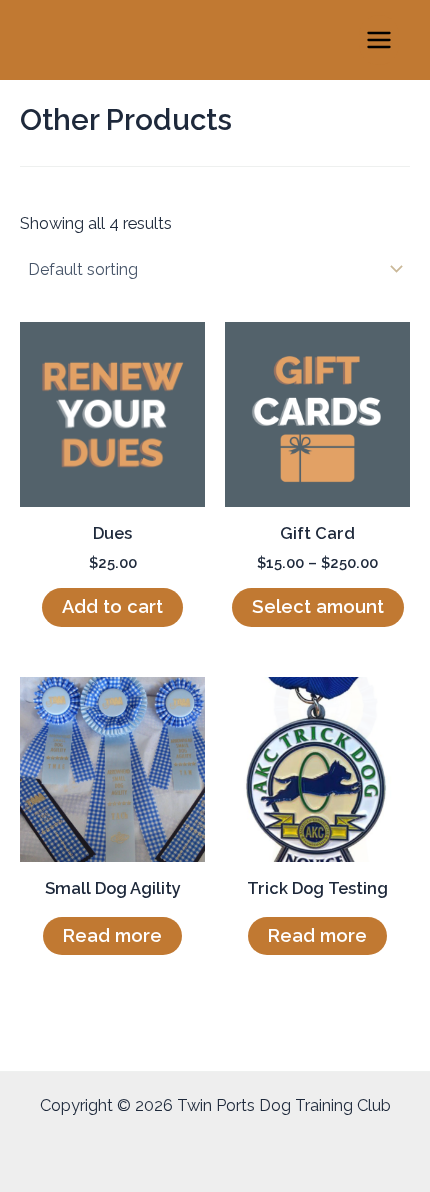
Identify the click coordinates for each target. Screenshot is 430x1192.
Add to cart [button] (112, 606)
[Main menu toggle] (378, 40)
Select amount (318, 606)
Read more (112, 935)
